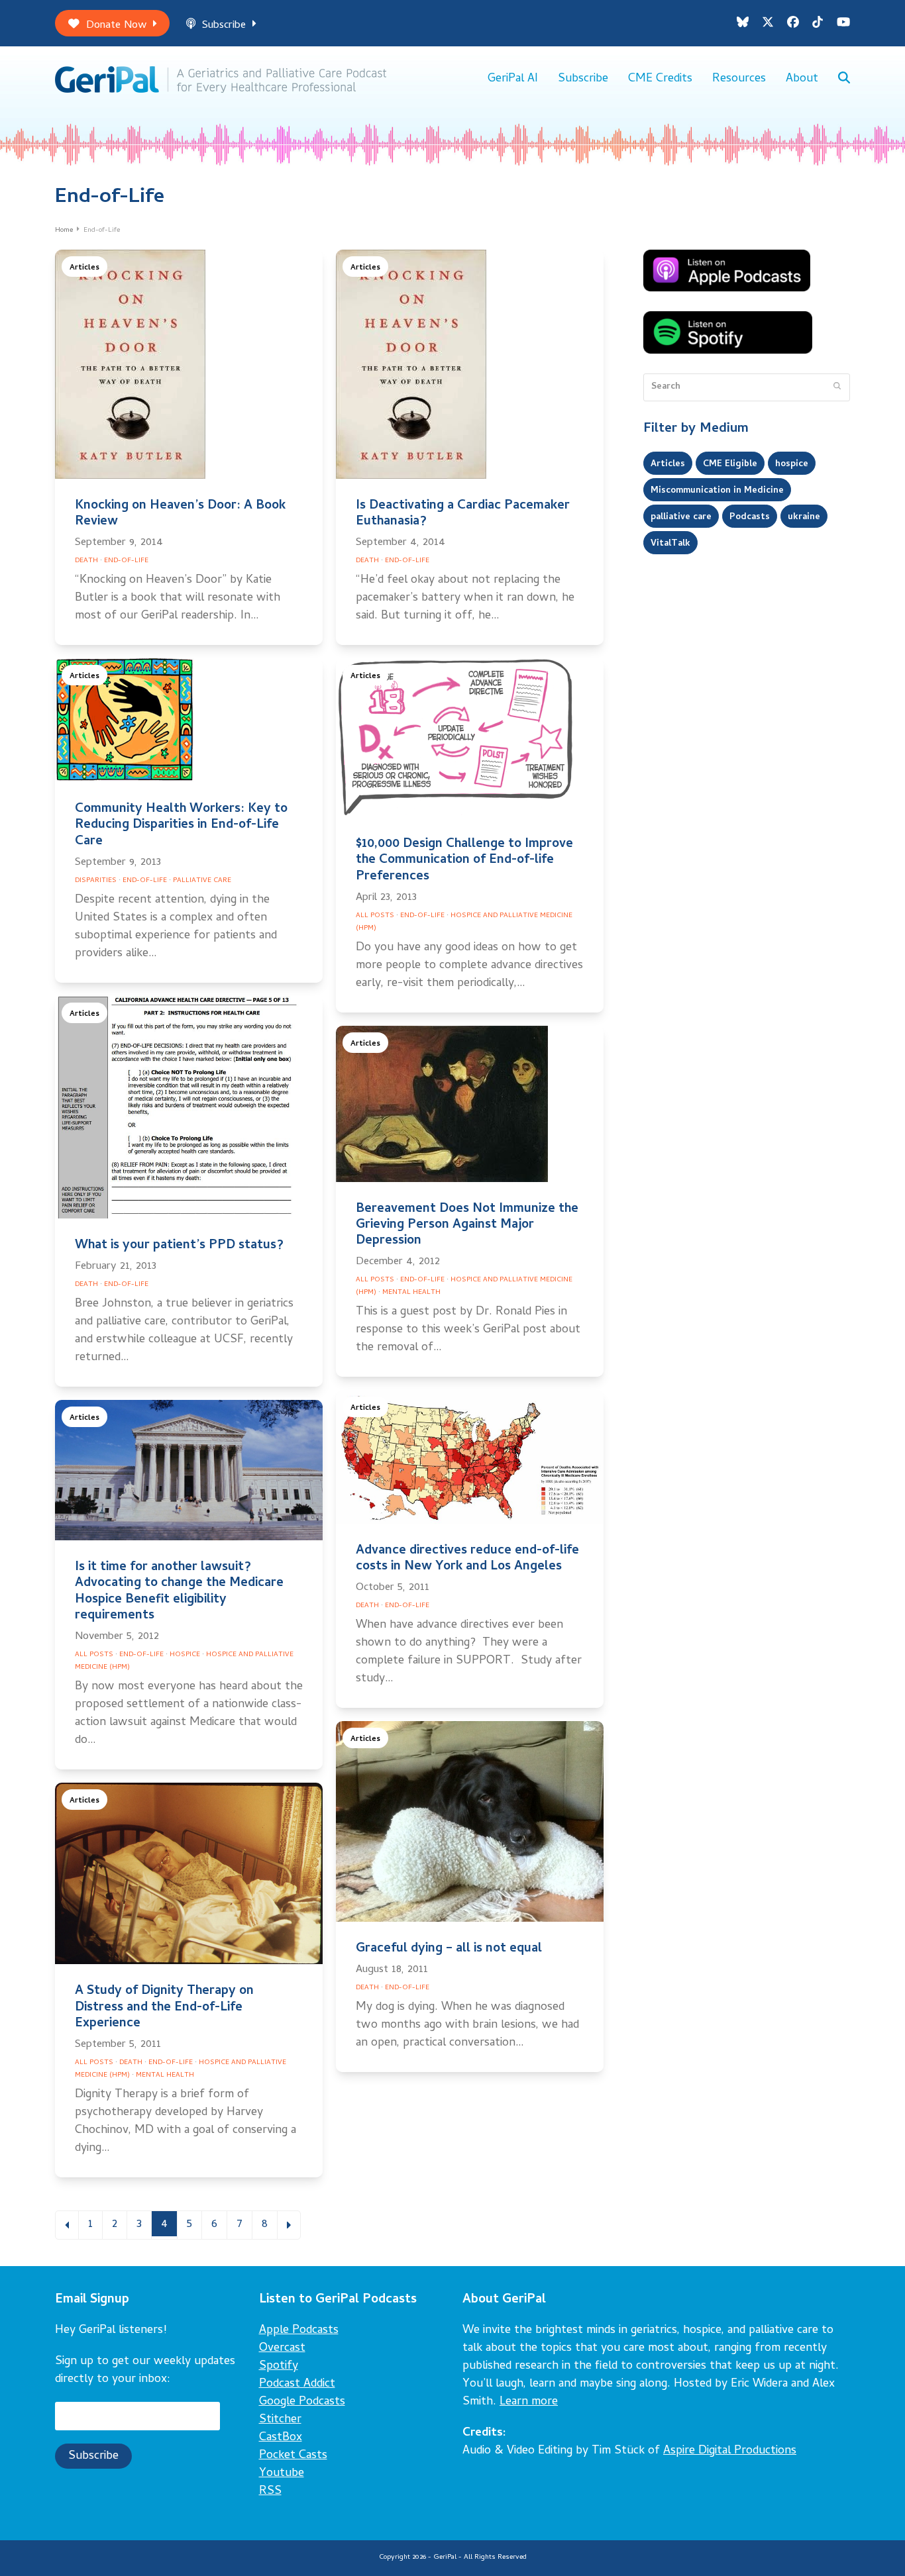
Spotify (279, 2366)
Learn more (529, 2402)
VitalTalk (670, 544)
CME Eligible (730, 464)
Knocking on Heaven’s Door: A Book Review (180, 514)
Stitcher (280, 2420)
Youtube (282, 2474)
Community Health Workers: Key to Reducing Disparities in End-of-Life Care (181, 825)
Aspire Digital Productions (730, 2451)
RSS (270, 2492)
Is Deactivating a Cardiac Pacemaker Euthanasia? (463, 514)
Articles (84, 268)
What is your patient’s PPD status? (179, 1246)
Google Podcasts (302, 2402)
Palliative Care (202, 881)
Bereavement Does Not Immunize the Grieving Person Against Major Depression (467, 1225)
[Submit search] (837, 387)
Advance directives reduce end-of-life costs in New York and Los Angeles (467, 1559)
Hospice (185, 1655)
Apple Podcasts (299, 2331)
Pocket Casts (293, 2456)
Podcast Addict (297, 2384)
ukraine (804, 517)
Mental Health (411, 1293)
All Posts (375, 916)
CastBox (281, 2438)
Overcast (282, 2349)
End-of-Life (126, 561)
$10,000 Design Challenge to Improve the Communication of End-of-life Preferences (464, 861)
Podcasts (750, 517)
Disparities (96, 881)
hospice (792, 464)
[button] (844, 79)
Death (86, 561)
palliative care (681, 517)
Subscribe (224, 25)
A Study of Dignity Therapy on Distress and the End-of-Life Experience (164, 2007)
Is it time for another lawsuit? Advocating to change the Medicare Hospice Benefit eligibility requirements (179, 1592)
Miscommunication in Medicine (717, 491)
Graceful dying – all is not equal (449, 1949)
